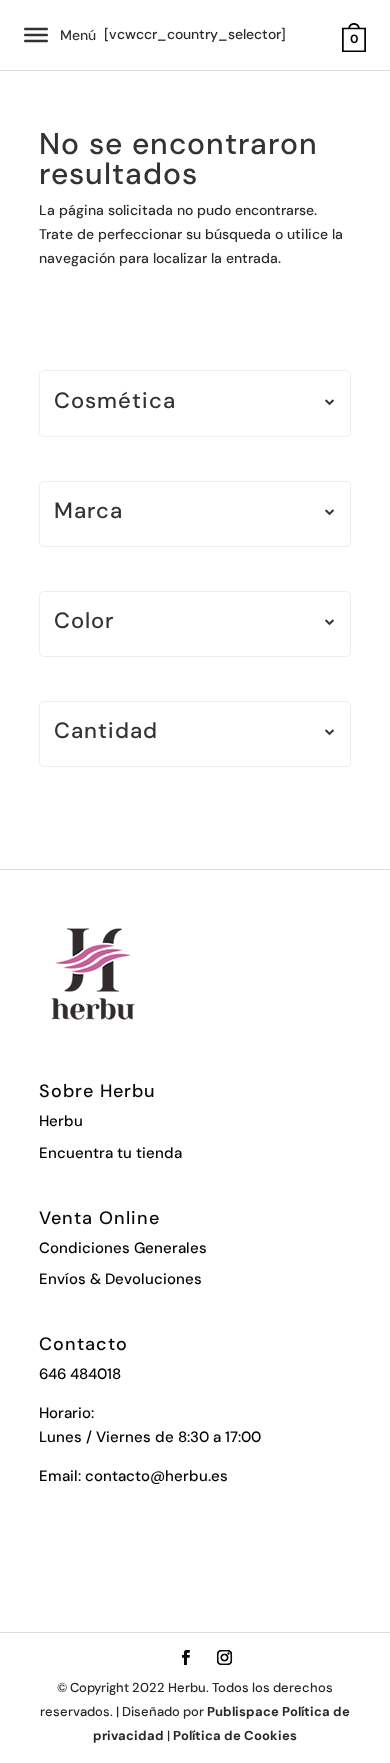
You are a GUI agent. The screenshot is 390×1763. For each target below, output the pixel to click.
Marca (88, 512)
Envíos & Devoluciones (120, 1279)
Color (84, 622)
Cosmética (115, 402)
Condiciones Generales (123, 1248)
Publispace (243, 1711)
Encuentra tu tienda (110, 1153)
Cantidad (106, 732)
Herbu (61, 1121)
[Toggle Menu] (36, 35)
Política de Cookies (235, 1735)
